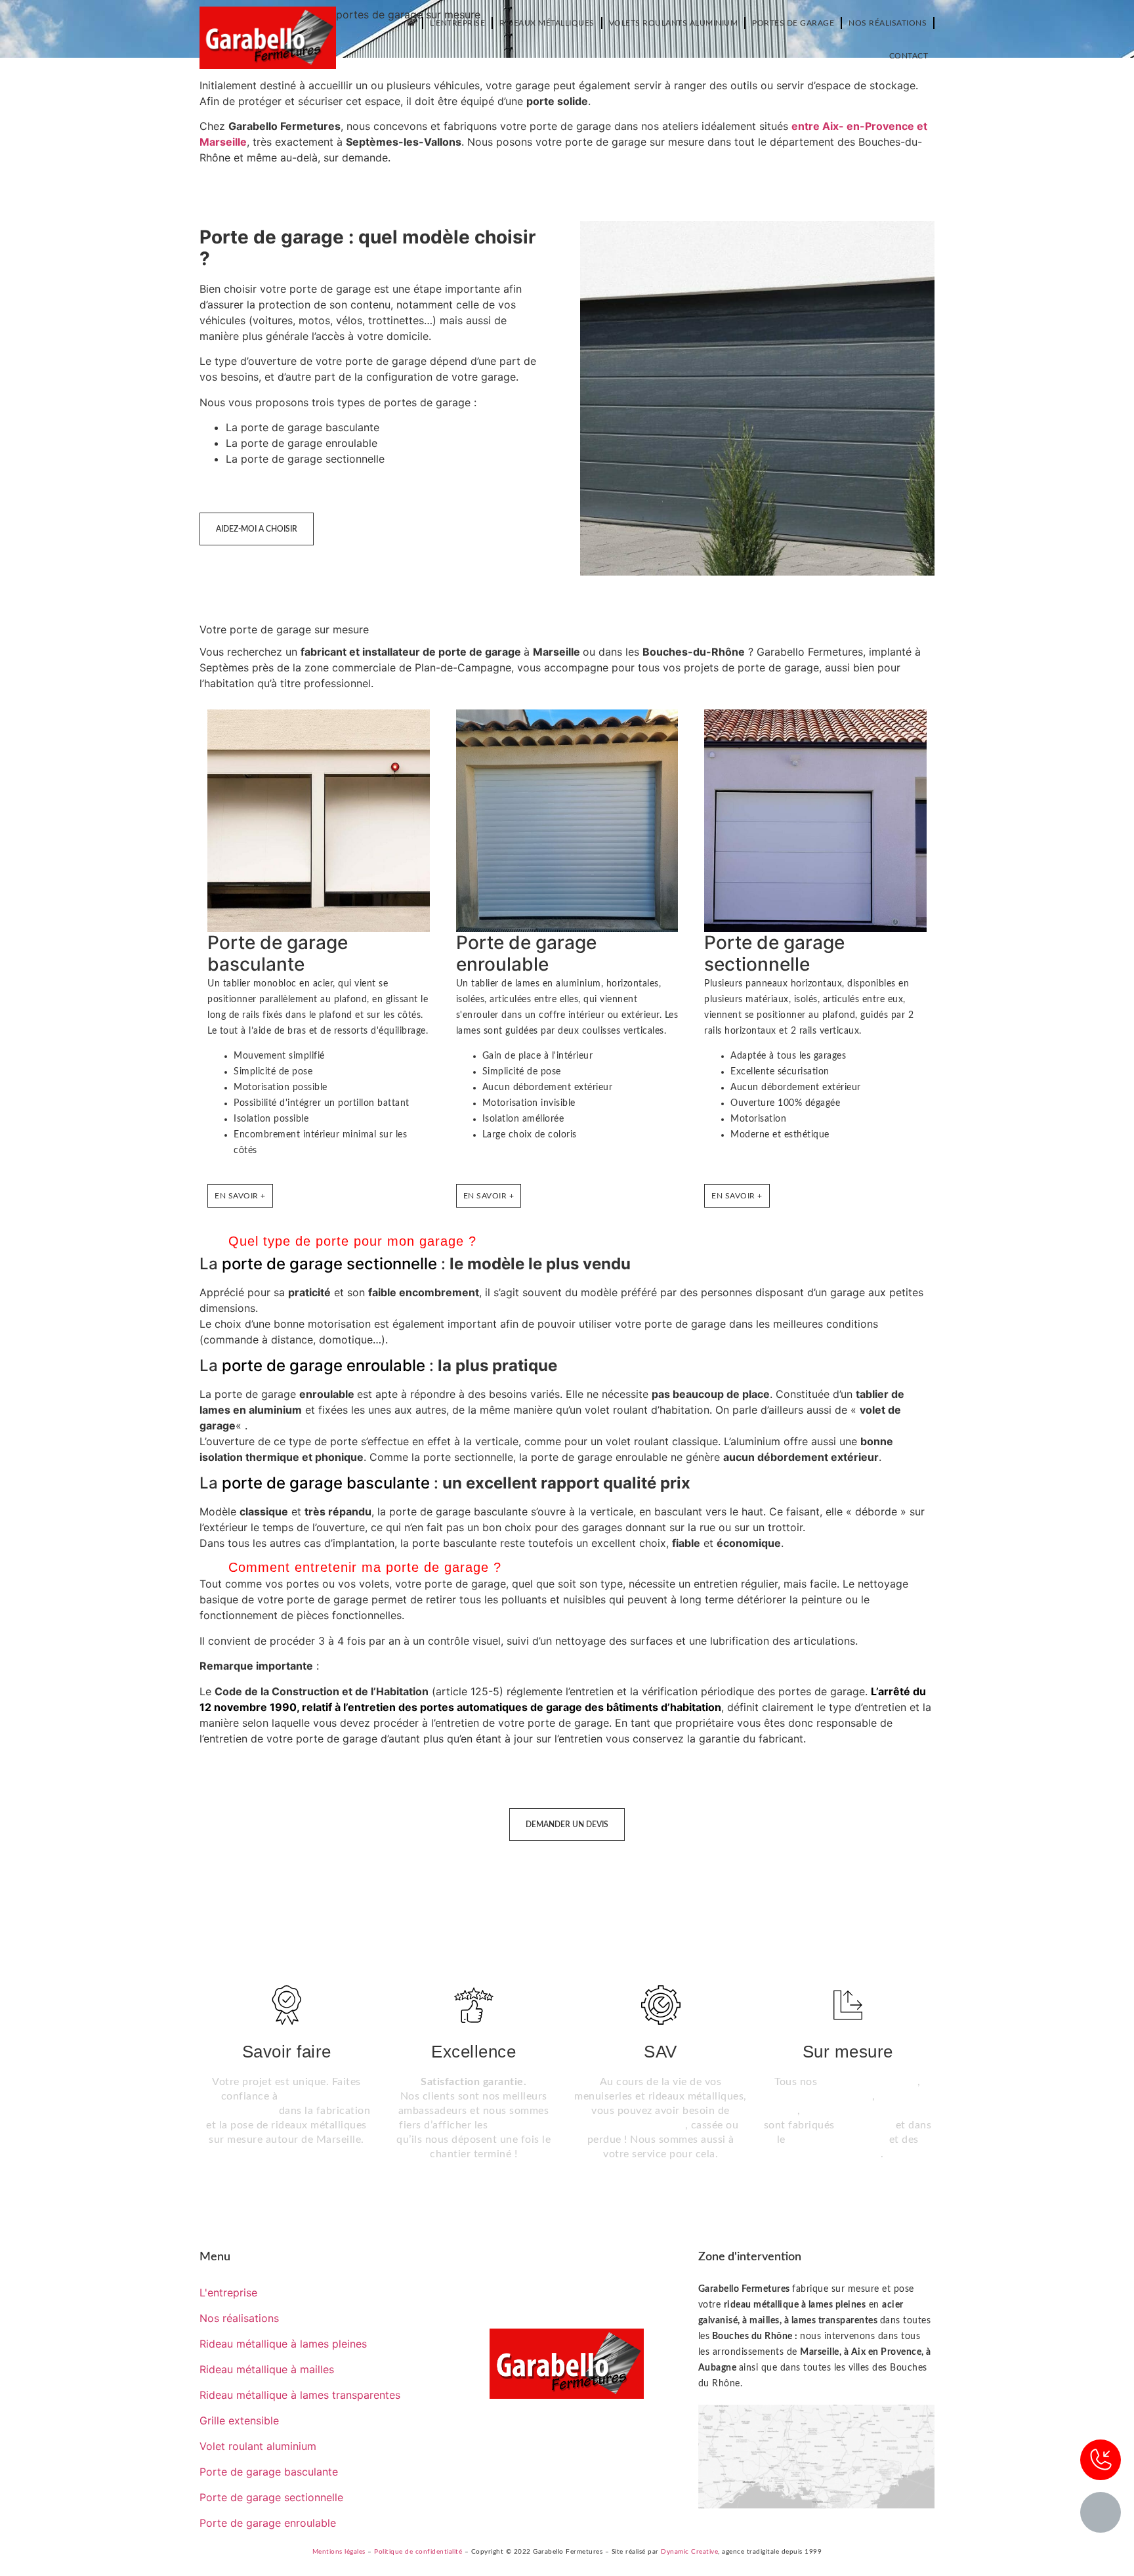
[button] (567, 1242)
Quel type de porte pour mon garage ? (352, 1241)
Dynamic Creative (689, 2552)
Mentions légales (339, 2552)
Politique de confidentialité (418, 2552)
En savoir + (240, 1196)
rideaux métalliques (869, 2082)
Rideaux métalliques (547, 23)
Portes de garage (793, 23)
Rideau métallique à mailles (267, 2369)
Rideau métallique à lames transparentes (300, 2395)
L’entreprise (457, 23)
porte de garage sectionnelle (329, 1264)
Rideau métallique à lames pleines (283, 2344)
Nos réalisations (888, 23)
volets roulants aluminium (867, 2111)
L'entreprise (228, 2292)
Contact (909, 56)
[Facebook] (567, 2438)
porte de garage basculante (326, 1483)
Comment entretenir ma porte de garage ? (365, 1567)
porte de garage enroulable (324, 1365)
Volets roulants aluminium (674, 23)
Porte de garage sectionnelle (774, 954)
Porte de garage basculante (278, 954)
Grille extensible (239, 2420)
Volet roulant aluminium (258, 2446)
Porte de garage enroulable (526, 954)
